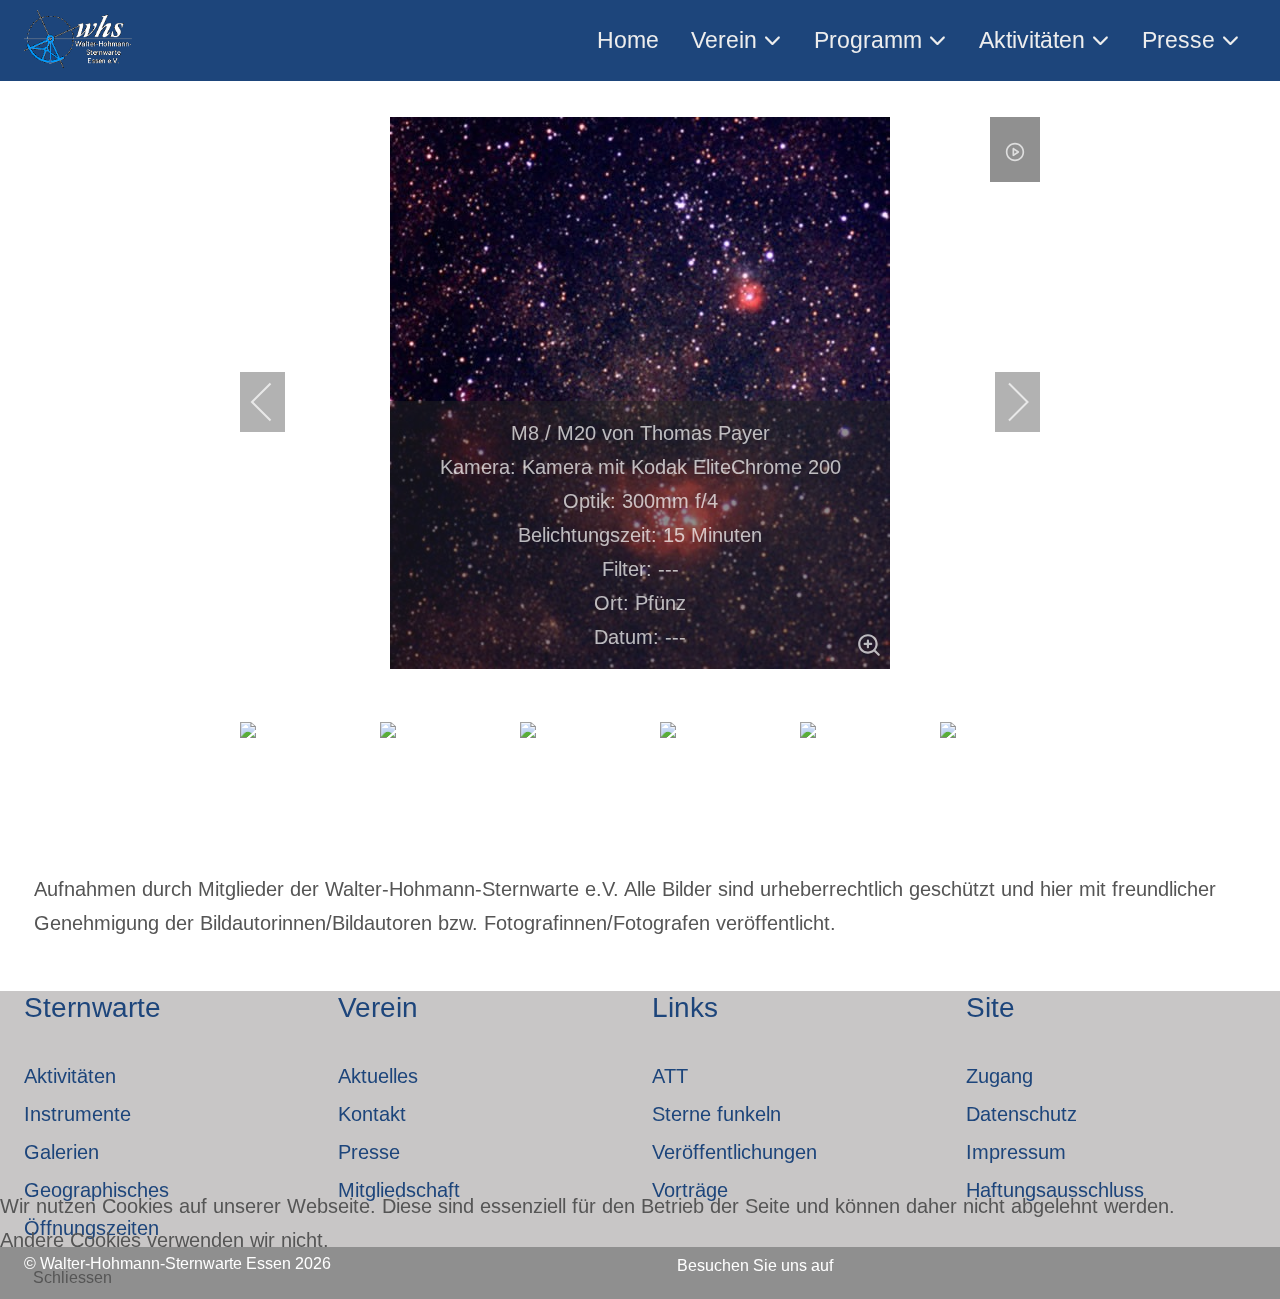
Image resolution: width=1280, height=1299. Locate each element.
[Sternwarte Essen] (79, 40)
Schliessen (72, 1277)
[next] (1005, 402)
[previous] (275, 402)
